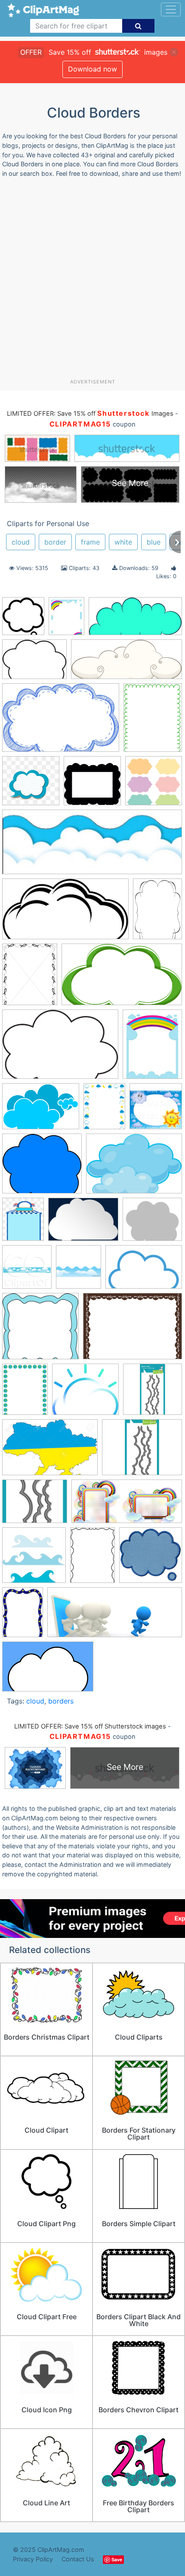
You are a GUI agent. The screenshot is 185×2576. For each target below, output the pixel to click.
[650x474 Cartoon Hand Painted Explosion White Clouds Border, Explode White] (83, 1223)
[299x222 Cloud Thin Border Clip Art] (34, 663)
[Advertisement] (92, 281)
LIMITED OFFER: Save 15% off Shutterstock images (90, 1726)
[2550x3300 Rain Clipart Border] (104, 1110)
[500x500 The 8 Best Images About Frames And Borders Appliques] (151, 1559)
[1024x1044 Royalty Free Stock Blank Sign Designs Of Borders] (156, 1110)
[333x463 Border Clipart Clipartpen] (157, 913)
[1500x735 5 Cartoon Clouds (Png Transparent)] (135, 620)
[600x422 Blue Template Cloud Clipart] (134, 1167)
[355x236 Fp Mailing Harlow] (144, 1271)
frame (90, 542)
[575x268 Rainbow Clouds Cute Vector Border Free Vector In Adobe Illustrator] (127, 1506)
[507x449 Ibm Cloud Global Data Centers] (85, 1393)
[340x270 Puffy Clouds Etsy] (35, 1505)
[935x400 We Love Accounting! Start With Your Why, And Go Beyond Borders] (115, 1616)
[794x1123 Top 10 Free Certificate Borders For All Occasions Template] (23, 1616)
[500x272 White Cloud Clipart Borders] (65, 913)
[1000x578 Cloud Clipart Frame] (122, 979)
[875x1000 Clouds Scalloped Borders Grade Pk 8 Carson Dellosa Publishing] (79, 1271)
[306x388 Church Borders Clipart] (30, 978)
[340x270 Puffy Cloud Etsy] (142, 1451)
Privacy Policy (33, 2559)
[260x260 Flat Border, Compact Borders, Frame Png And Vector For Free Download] (31, 785)
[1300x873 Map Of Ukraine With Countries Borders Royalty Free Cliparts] (50, 1452)
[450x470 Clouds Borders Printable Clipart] (27, 1271)
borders (61, 1701)
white (123, 542)
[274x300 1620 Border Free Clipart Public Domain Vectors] (23, 620)
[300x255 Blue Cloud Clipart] (42, 1168)
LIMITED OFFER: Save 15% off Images (90, 414)
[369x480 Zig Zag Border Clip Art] (153, 721)
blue (154, 542)
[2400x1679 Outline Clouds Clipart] (41, 1110)
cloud (21, 542)
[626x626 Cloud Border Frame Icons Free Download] (92, 785)
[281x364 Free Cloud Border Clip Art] (66, 620)
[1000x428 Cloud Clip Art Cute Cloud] (126, 663)
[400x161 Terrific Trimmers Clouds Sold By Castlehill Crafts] (92, 846)
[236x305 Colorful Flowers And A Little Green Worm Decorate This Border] (152, 1048)
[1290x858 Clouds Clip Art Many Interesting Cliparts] (60, 1048)
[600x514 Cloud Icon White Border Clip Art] (152, 1223)
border (55, 542)
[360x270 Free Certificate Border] (133, 1330)
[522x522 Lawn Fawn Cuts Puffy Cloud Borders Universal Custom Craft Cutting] (153, 1393)
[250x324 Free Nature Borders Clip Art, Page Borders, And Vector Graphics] (25, 1393)
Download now (92, 69)
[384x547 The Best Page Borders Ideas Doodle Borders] (92, 1559)
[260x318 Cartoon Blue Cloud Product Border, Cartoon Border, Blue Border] (23, 1223)
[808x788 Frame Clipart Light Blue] (40, 1330)
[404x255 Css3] (48, 1671)
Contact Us (78, 2559)
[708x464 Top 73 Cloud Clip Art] (61, 722)
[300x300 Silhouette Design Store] (34, 1559)
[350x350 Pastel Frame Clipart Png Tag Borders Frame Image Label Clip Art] (154, 785)
